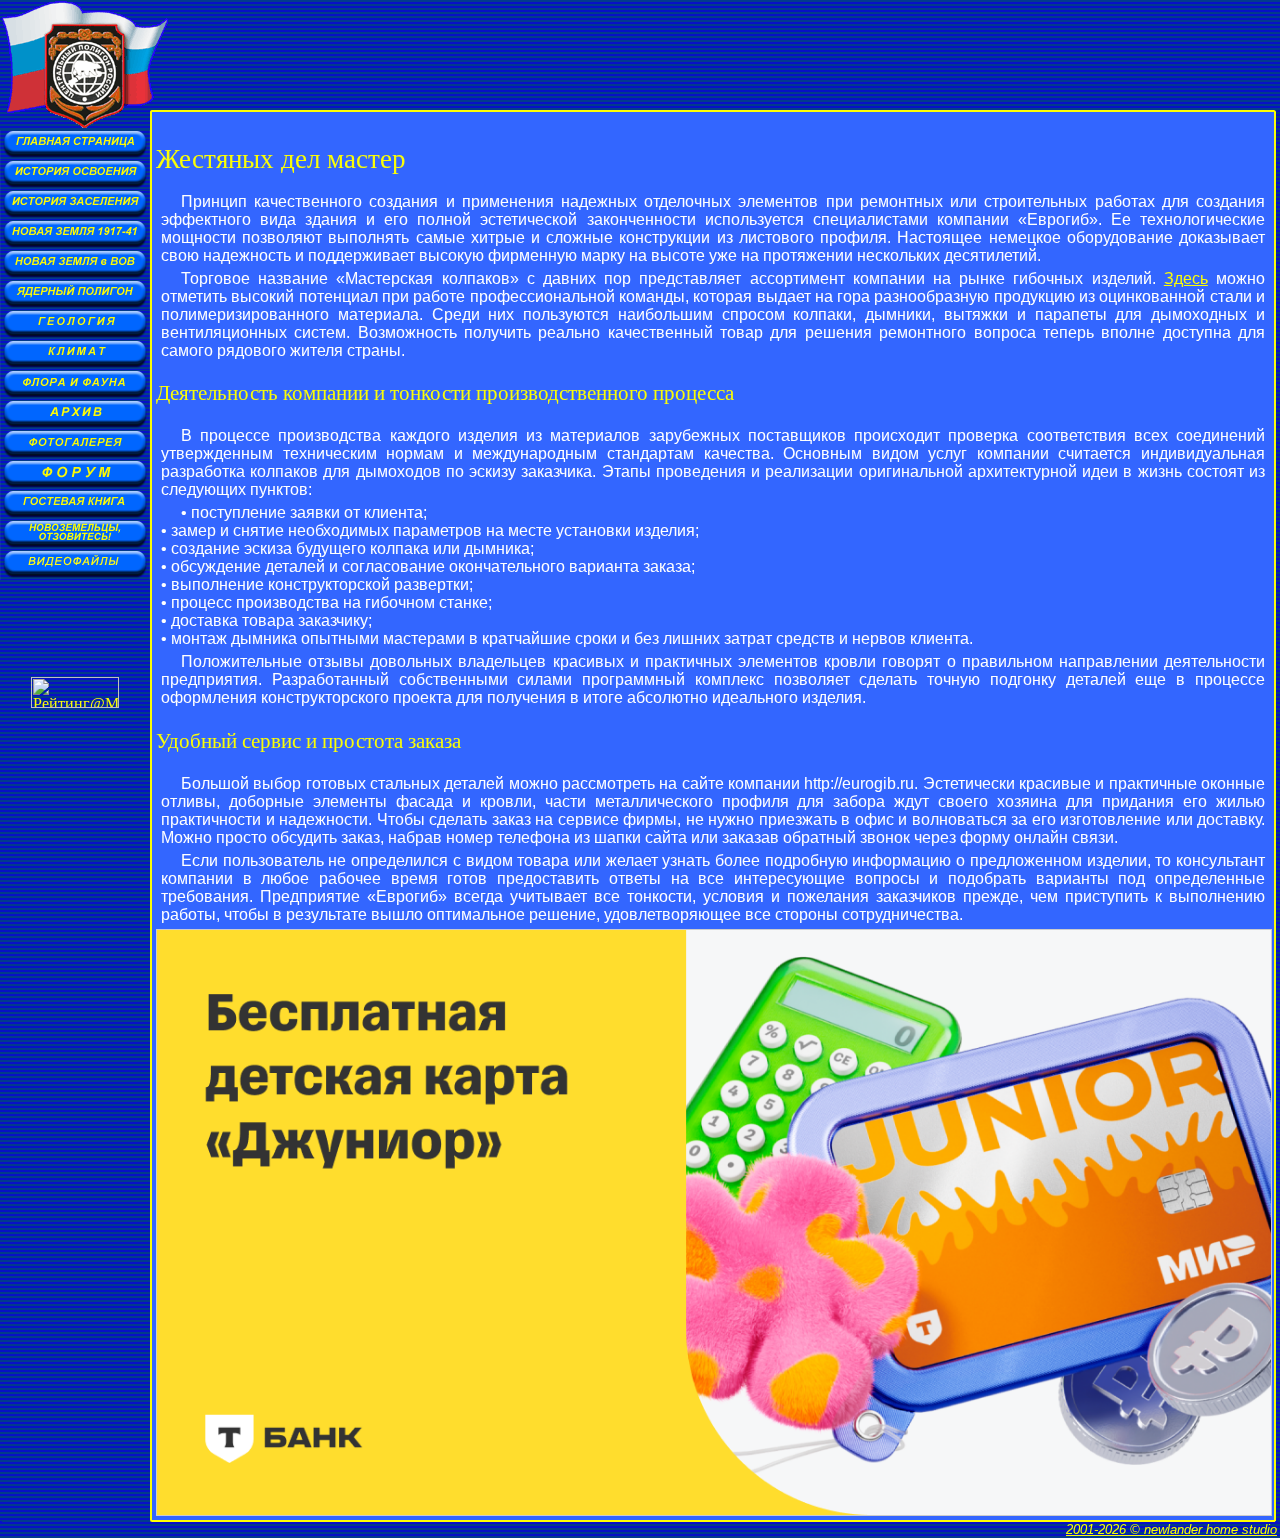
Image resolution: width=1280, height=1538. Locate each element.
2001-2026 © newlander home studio (1171, 1529)
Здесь (1186, 278)
